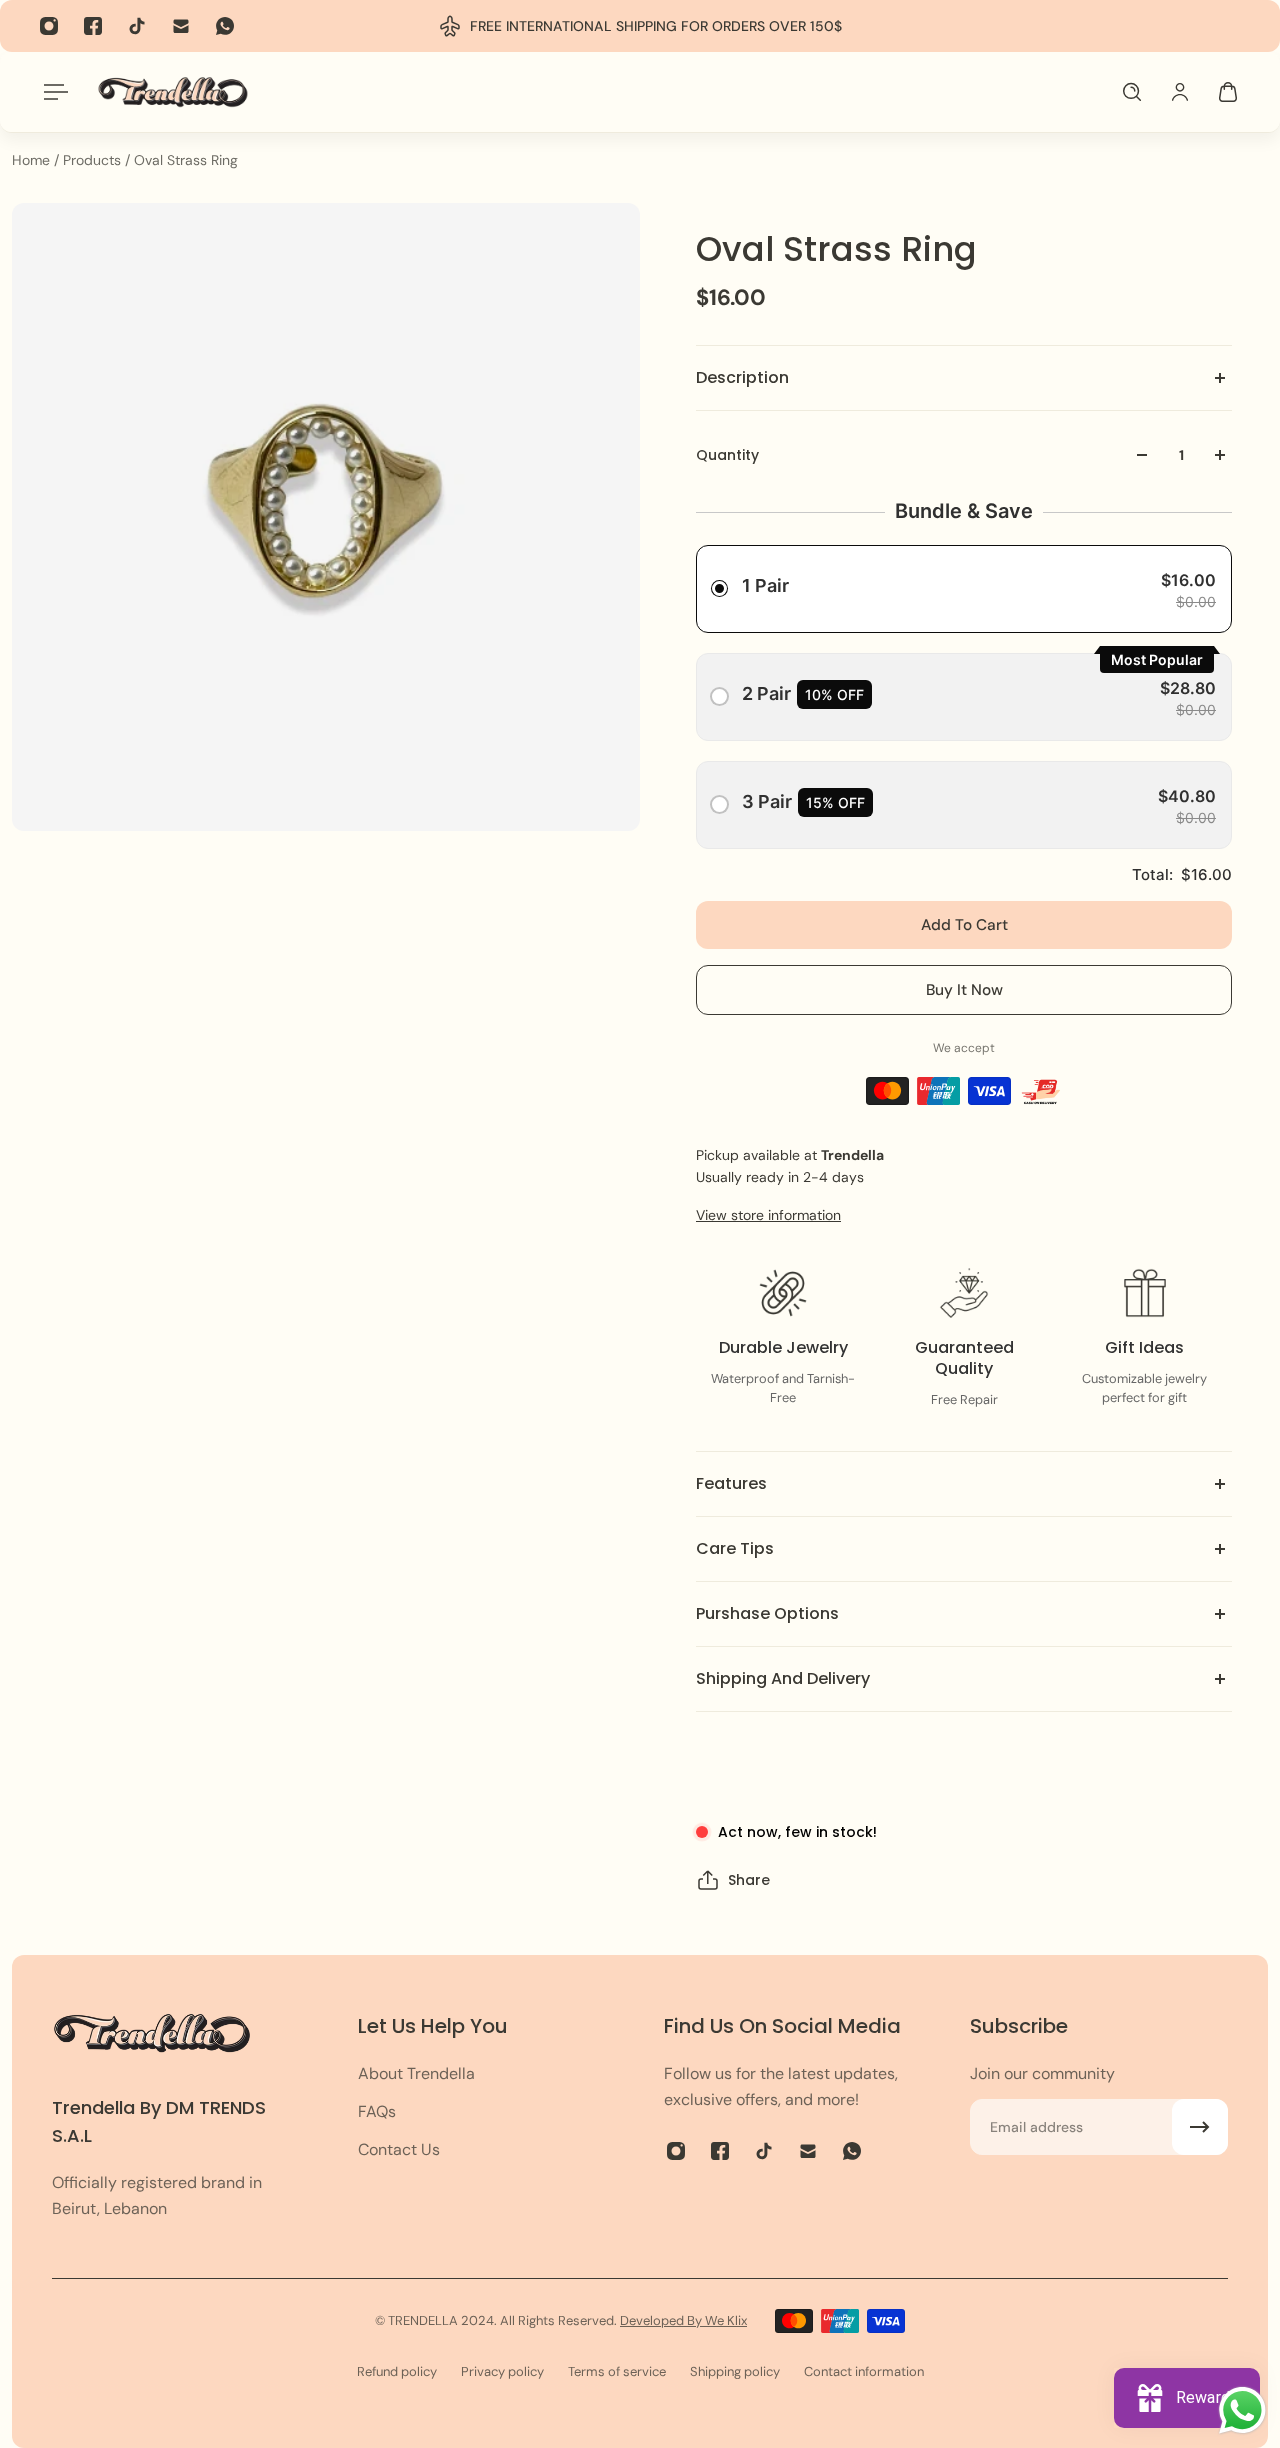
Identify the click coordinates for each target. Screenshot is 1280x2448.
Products (94, 160)
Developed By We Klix (683, 2320)
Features (731, 1483)
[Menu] (52, 92)
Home (33, 160)
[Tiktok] (137, 26)
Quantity (727, 455)
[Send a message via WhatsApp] (1242, 2410)
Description (742, 377)
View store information (768, 1215)
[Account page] (1180, 92)
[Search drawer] (1132, 92)
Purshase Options (767, 1613)
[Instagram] (49, 26)
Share (749, 1880)
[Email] (181, 26)
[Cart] (1228, 92)
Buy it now (964, 990)
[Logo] (173, 91)
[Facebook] (93, 26)
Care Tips (735, 1548)
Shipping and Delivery (783, 1678)
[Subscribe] (1200, 2127)
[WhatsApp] (225, 26)
